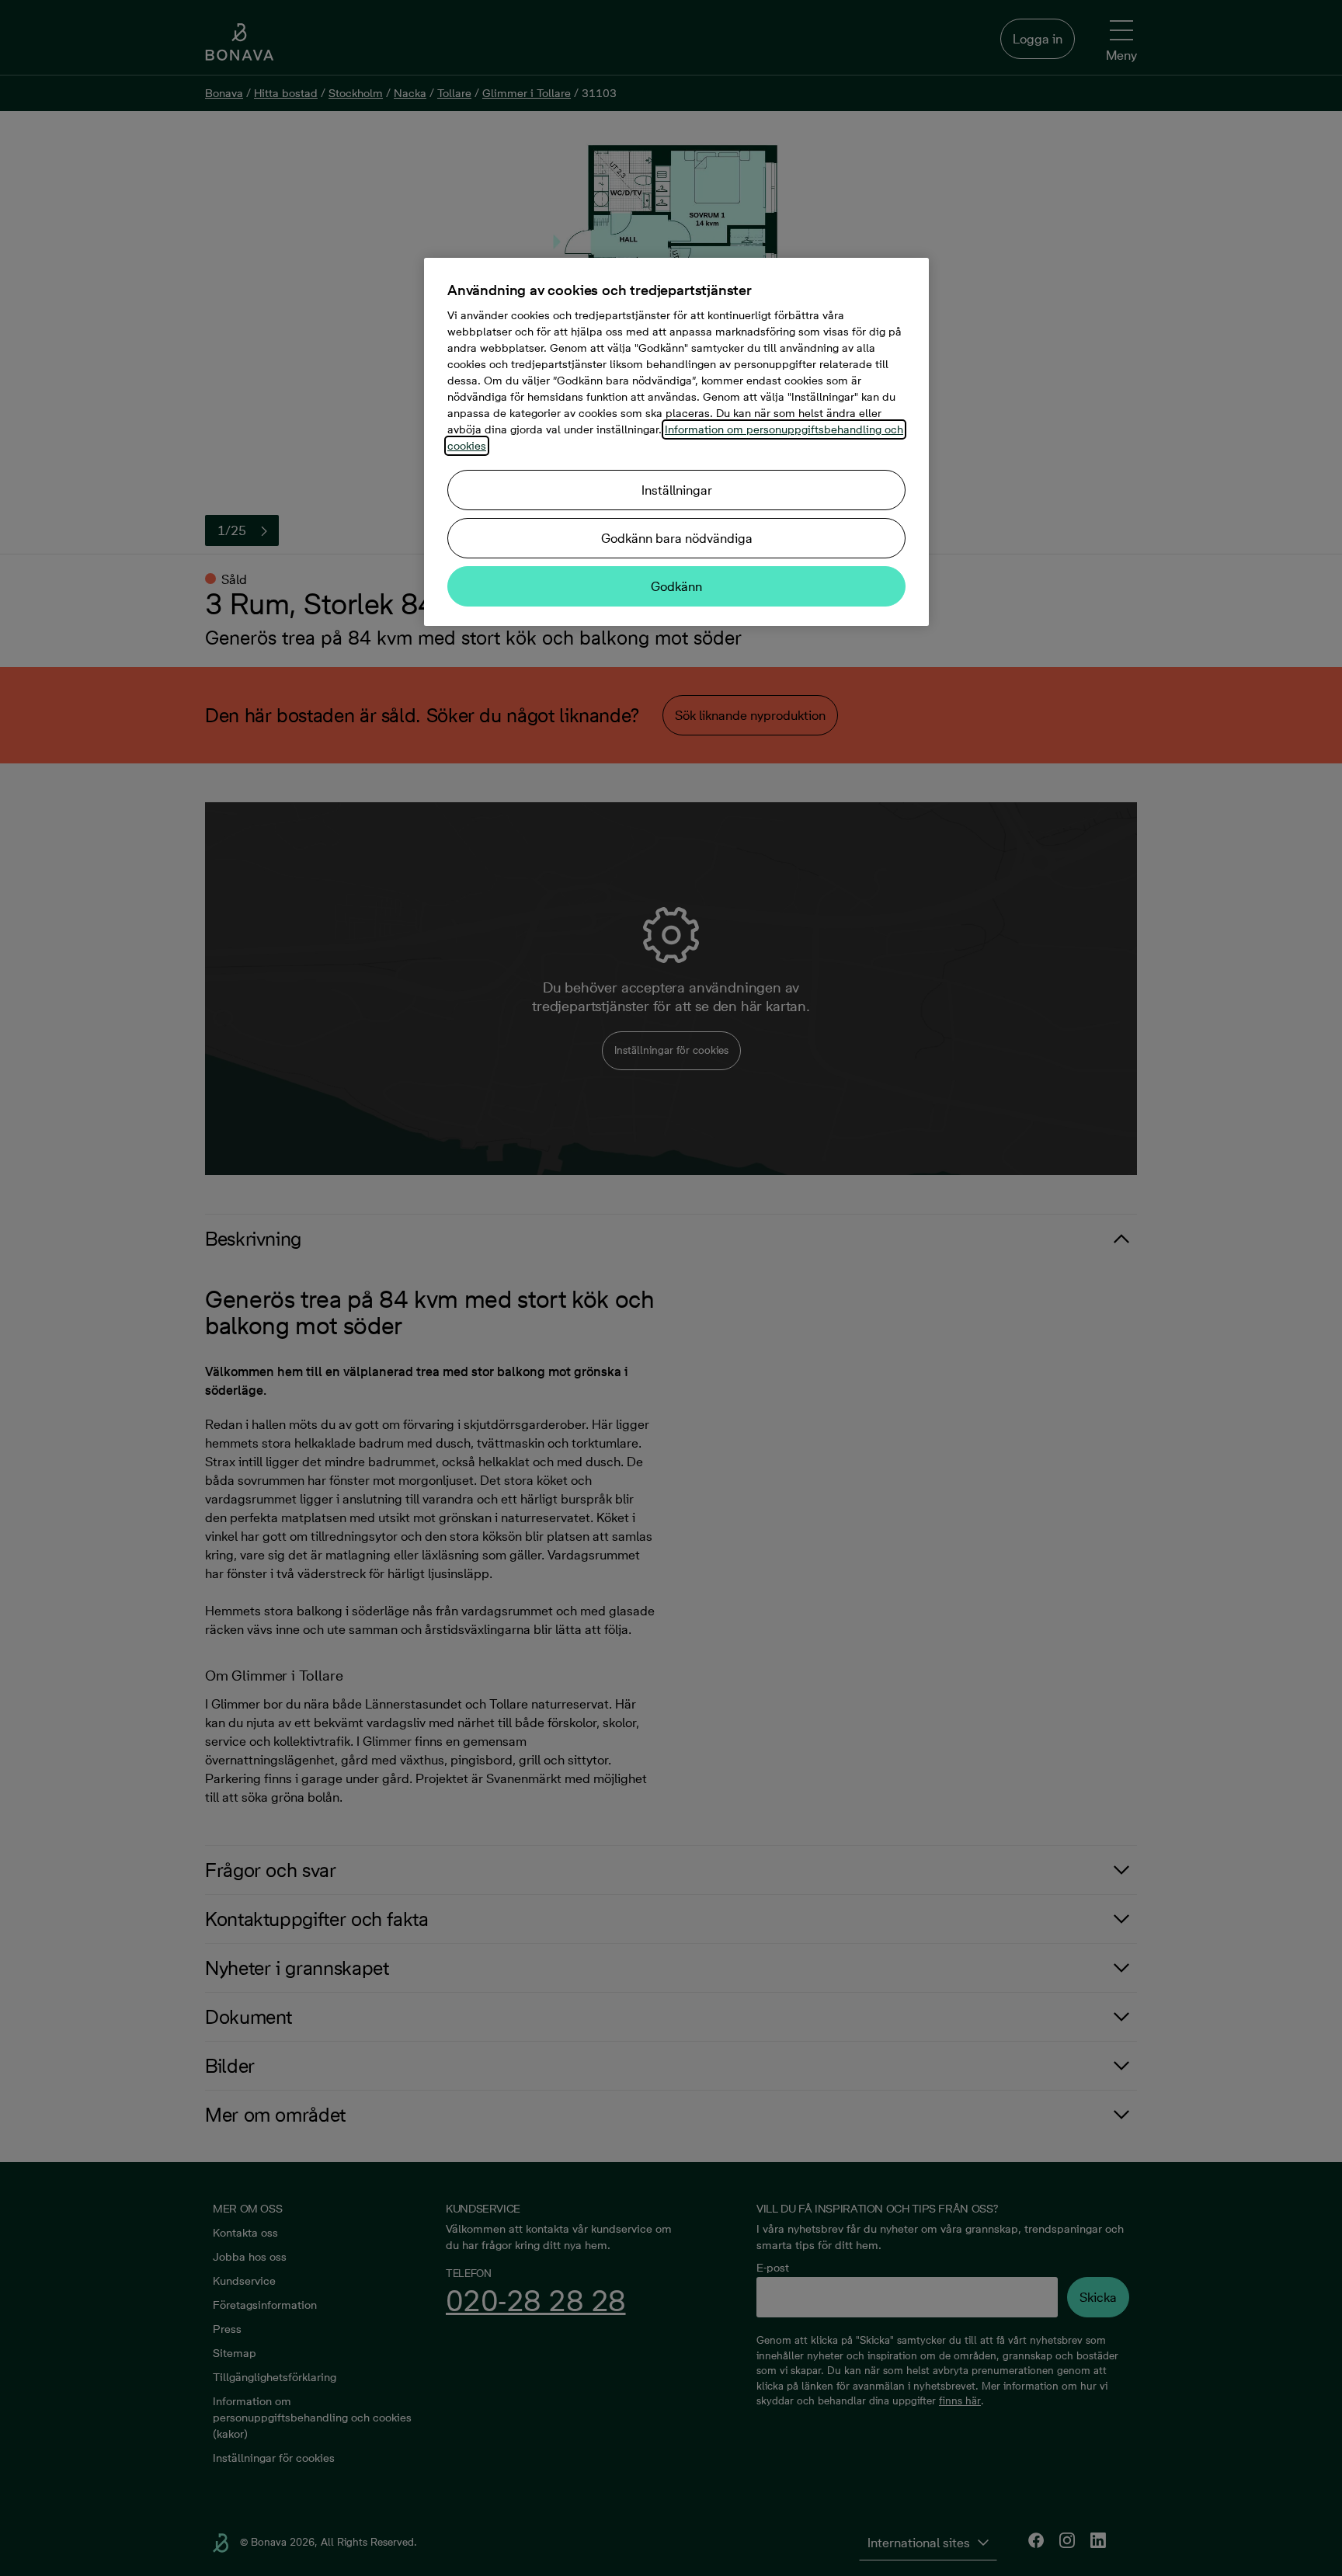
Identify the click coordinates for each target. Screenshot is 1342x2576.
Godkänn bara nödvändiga (677, 538)
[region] (676, 442)
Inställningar (677, 490)
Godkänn (676, 586)
